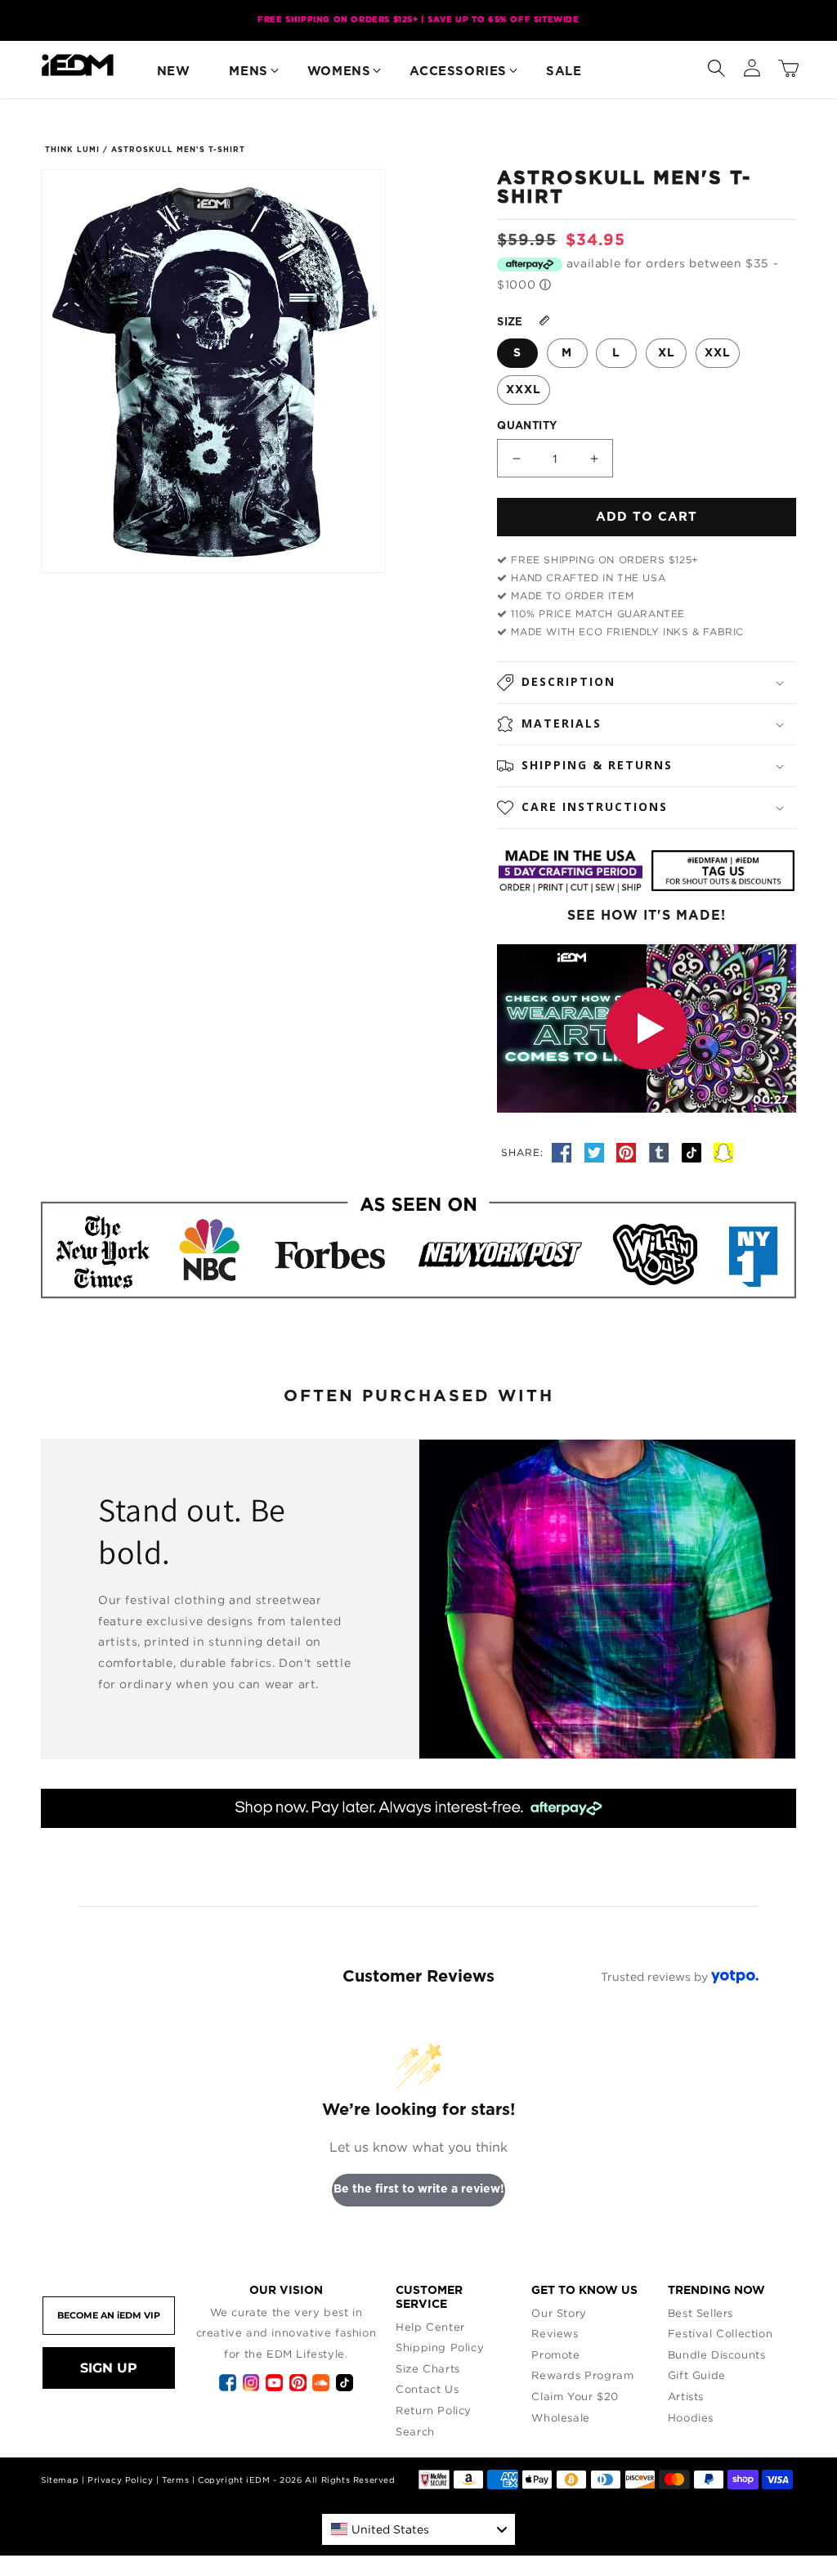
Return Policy (434, 2410)
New (174, 72)
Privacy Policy (120, 2480)
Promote (555, 2354)
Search (415, 2431)
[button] (716, 65)
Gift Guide (697, 2375)
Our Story (559, 2313)
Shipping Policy (440, 2347)
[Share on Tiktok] (694, 1152)
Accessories (458, 72)
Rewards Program (582, 2375)
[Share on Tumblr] (661, 1152)
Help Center (430, 2327)
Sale (564, 72)
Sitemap (60, 2480)
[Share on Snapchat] (723, 1152)
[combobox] (418, 2529)
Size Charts (428, 2368)
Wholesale (560, 2417)
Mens (248, 72)
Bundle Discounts (717, 2354)
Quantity (527, 426)
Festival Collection (720, 2333)
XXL (718, 353)
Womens (339, 72)
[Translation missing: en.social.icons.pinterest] (629, 1152)
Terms (175, 2480)
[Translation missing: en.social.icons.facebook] (564, 1152)
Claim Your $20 (575, 2396)
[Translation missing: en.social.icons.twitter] (597, 1152)
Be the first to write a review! (419, 2189)
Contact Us (427, 2389)
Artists (686, 2396)
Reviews (555, 2333)
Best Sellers (700, 2313)
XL (667, 353)
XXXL (524, 390)
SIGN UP (109, 2368)
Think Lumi (72, 150)
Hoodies (691, 2417)
